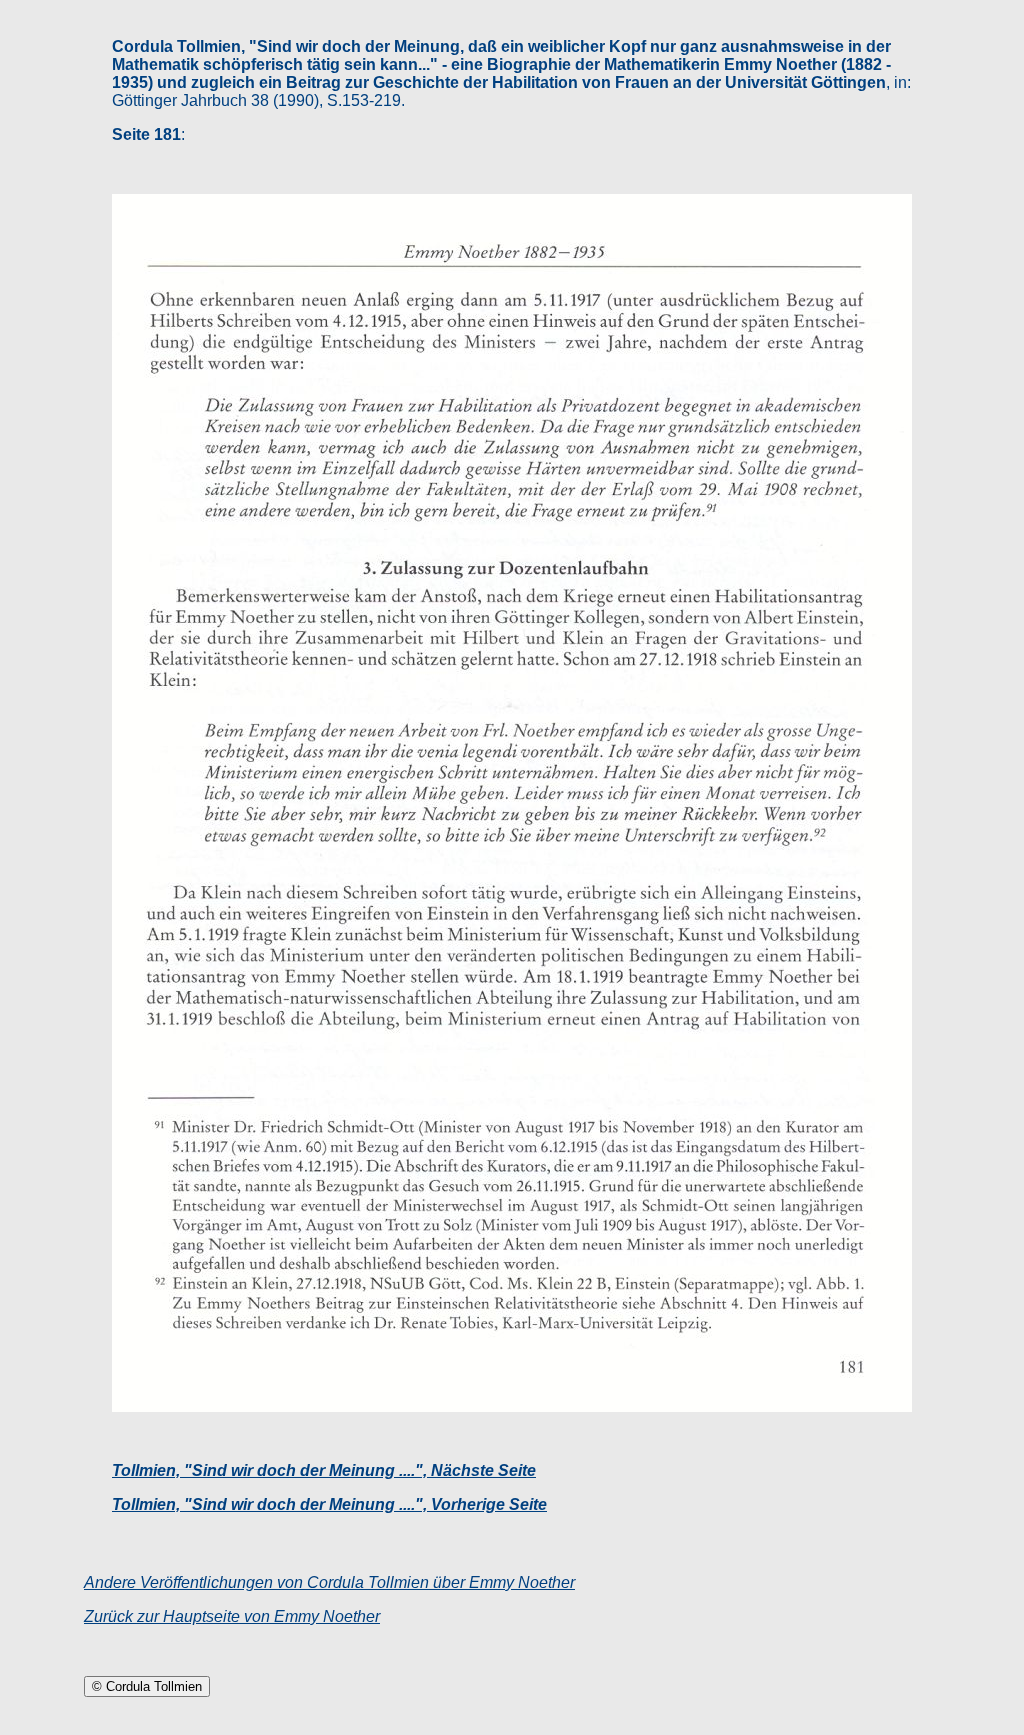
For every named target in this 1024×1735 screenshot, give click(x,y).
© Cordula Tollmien (147, 1686)
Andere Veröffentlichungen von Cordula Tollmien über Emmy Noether (329, 1582)
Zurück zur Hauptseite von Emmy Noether (232, 1616)
